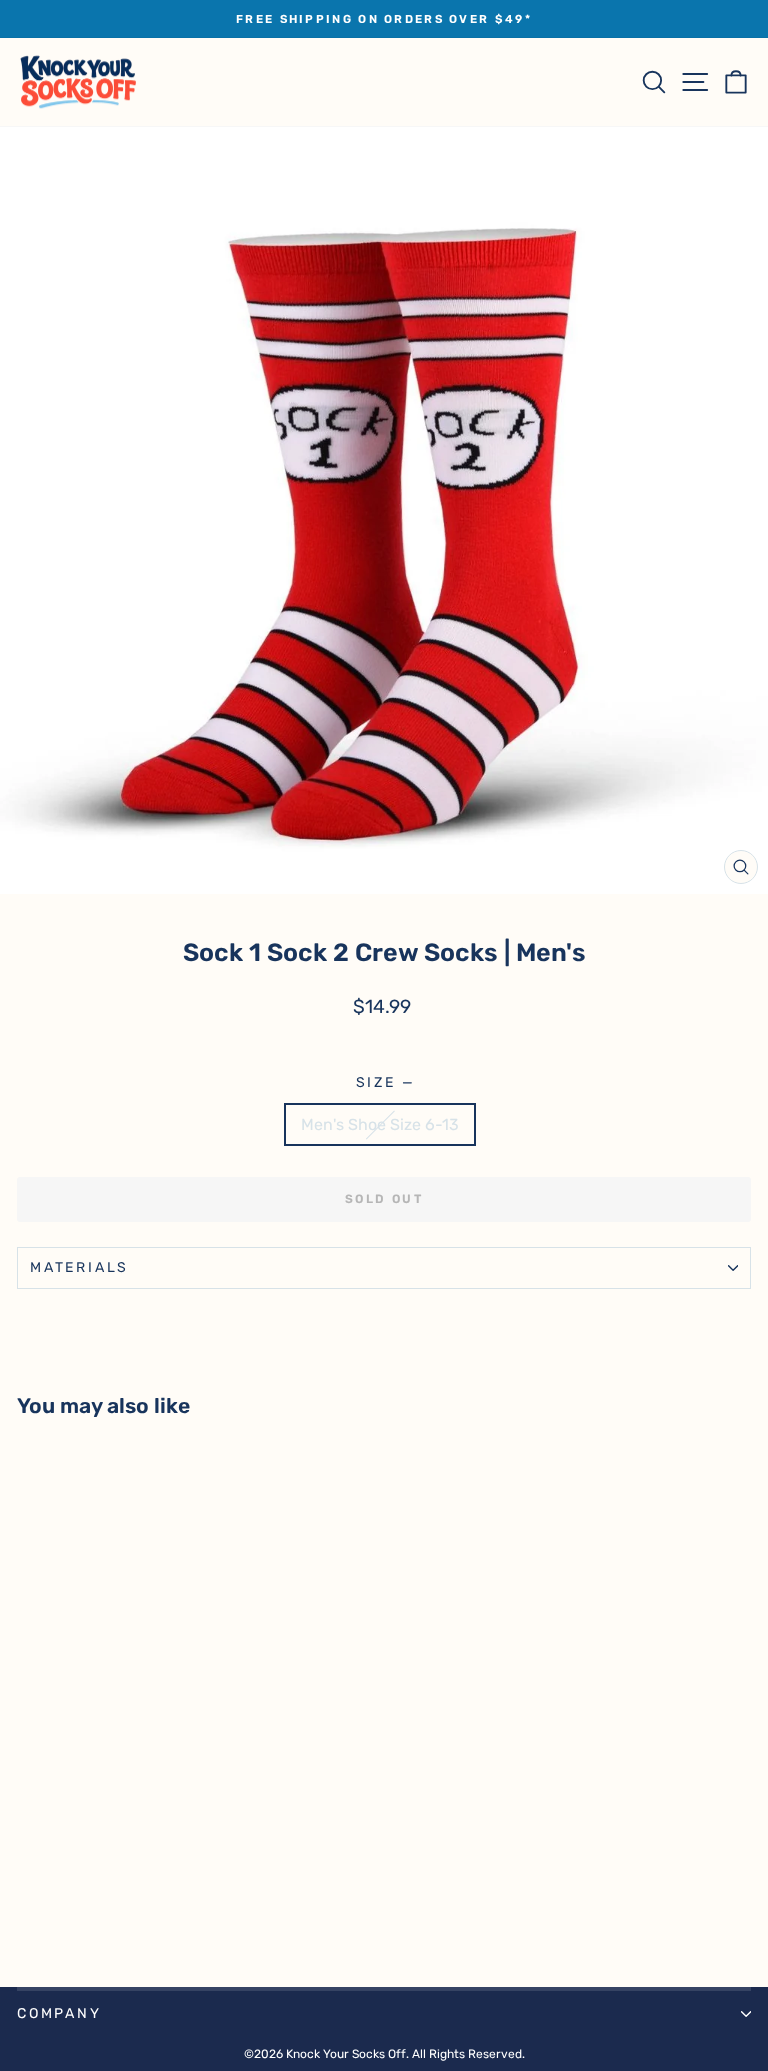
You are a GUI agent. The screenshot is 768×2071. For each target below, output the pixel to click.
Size (384, 1082)
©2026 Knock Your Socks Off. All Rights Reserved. (384, 2054)
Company (59, 2013)
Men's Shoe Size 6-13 (380, 1124)
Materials (79, 1267)
